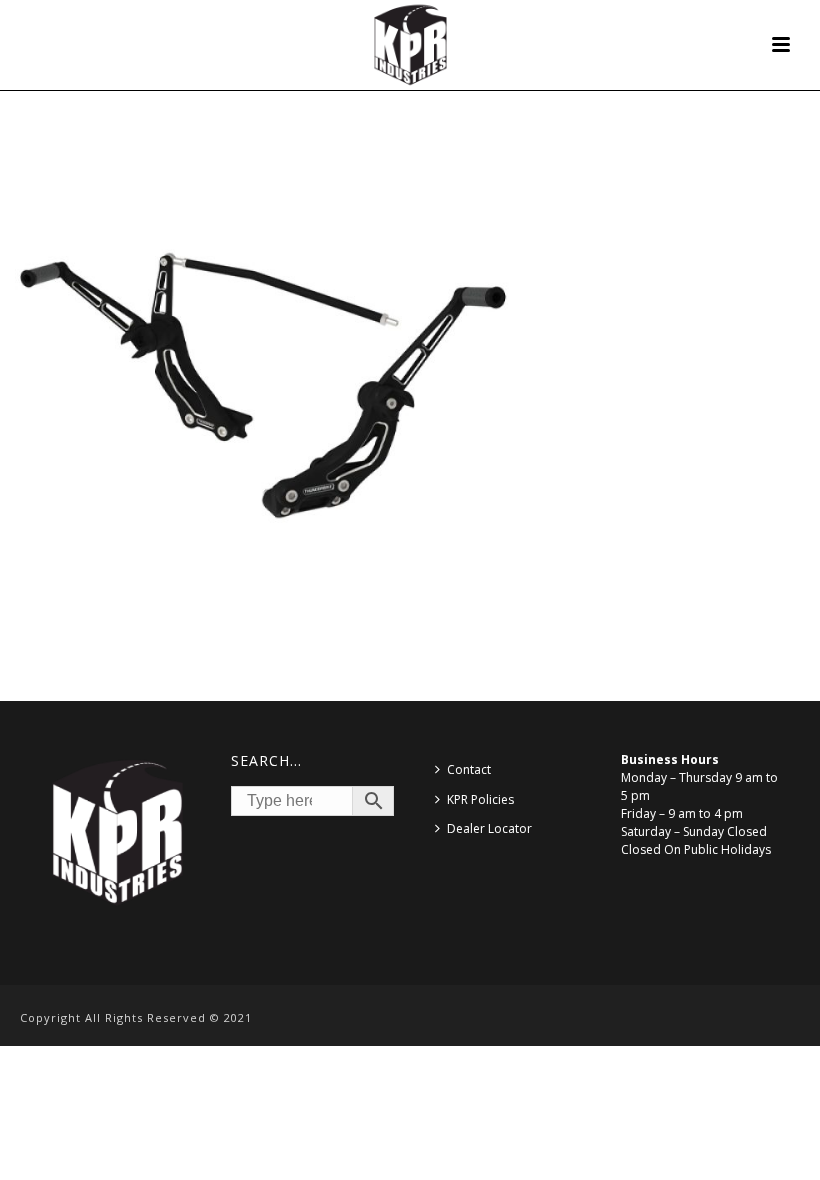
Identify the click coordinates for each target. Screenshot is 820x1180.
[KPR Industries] (410, 45)
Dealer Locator (489, 828)
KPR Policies (480, 799)
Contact (469, 769)
